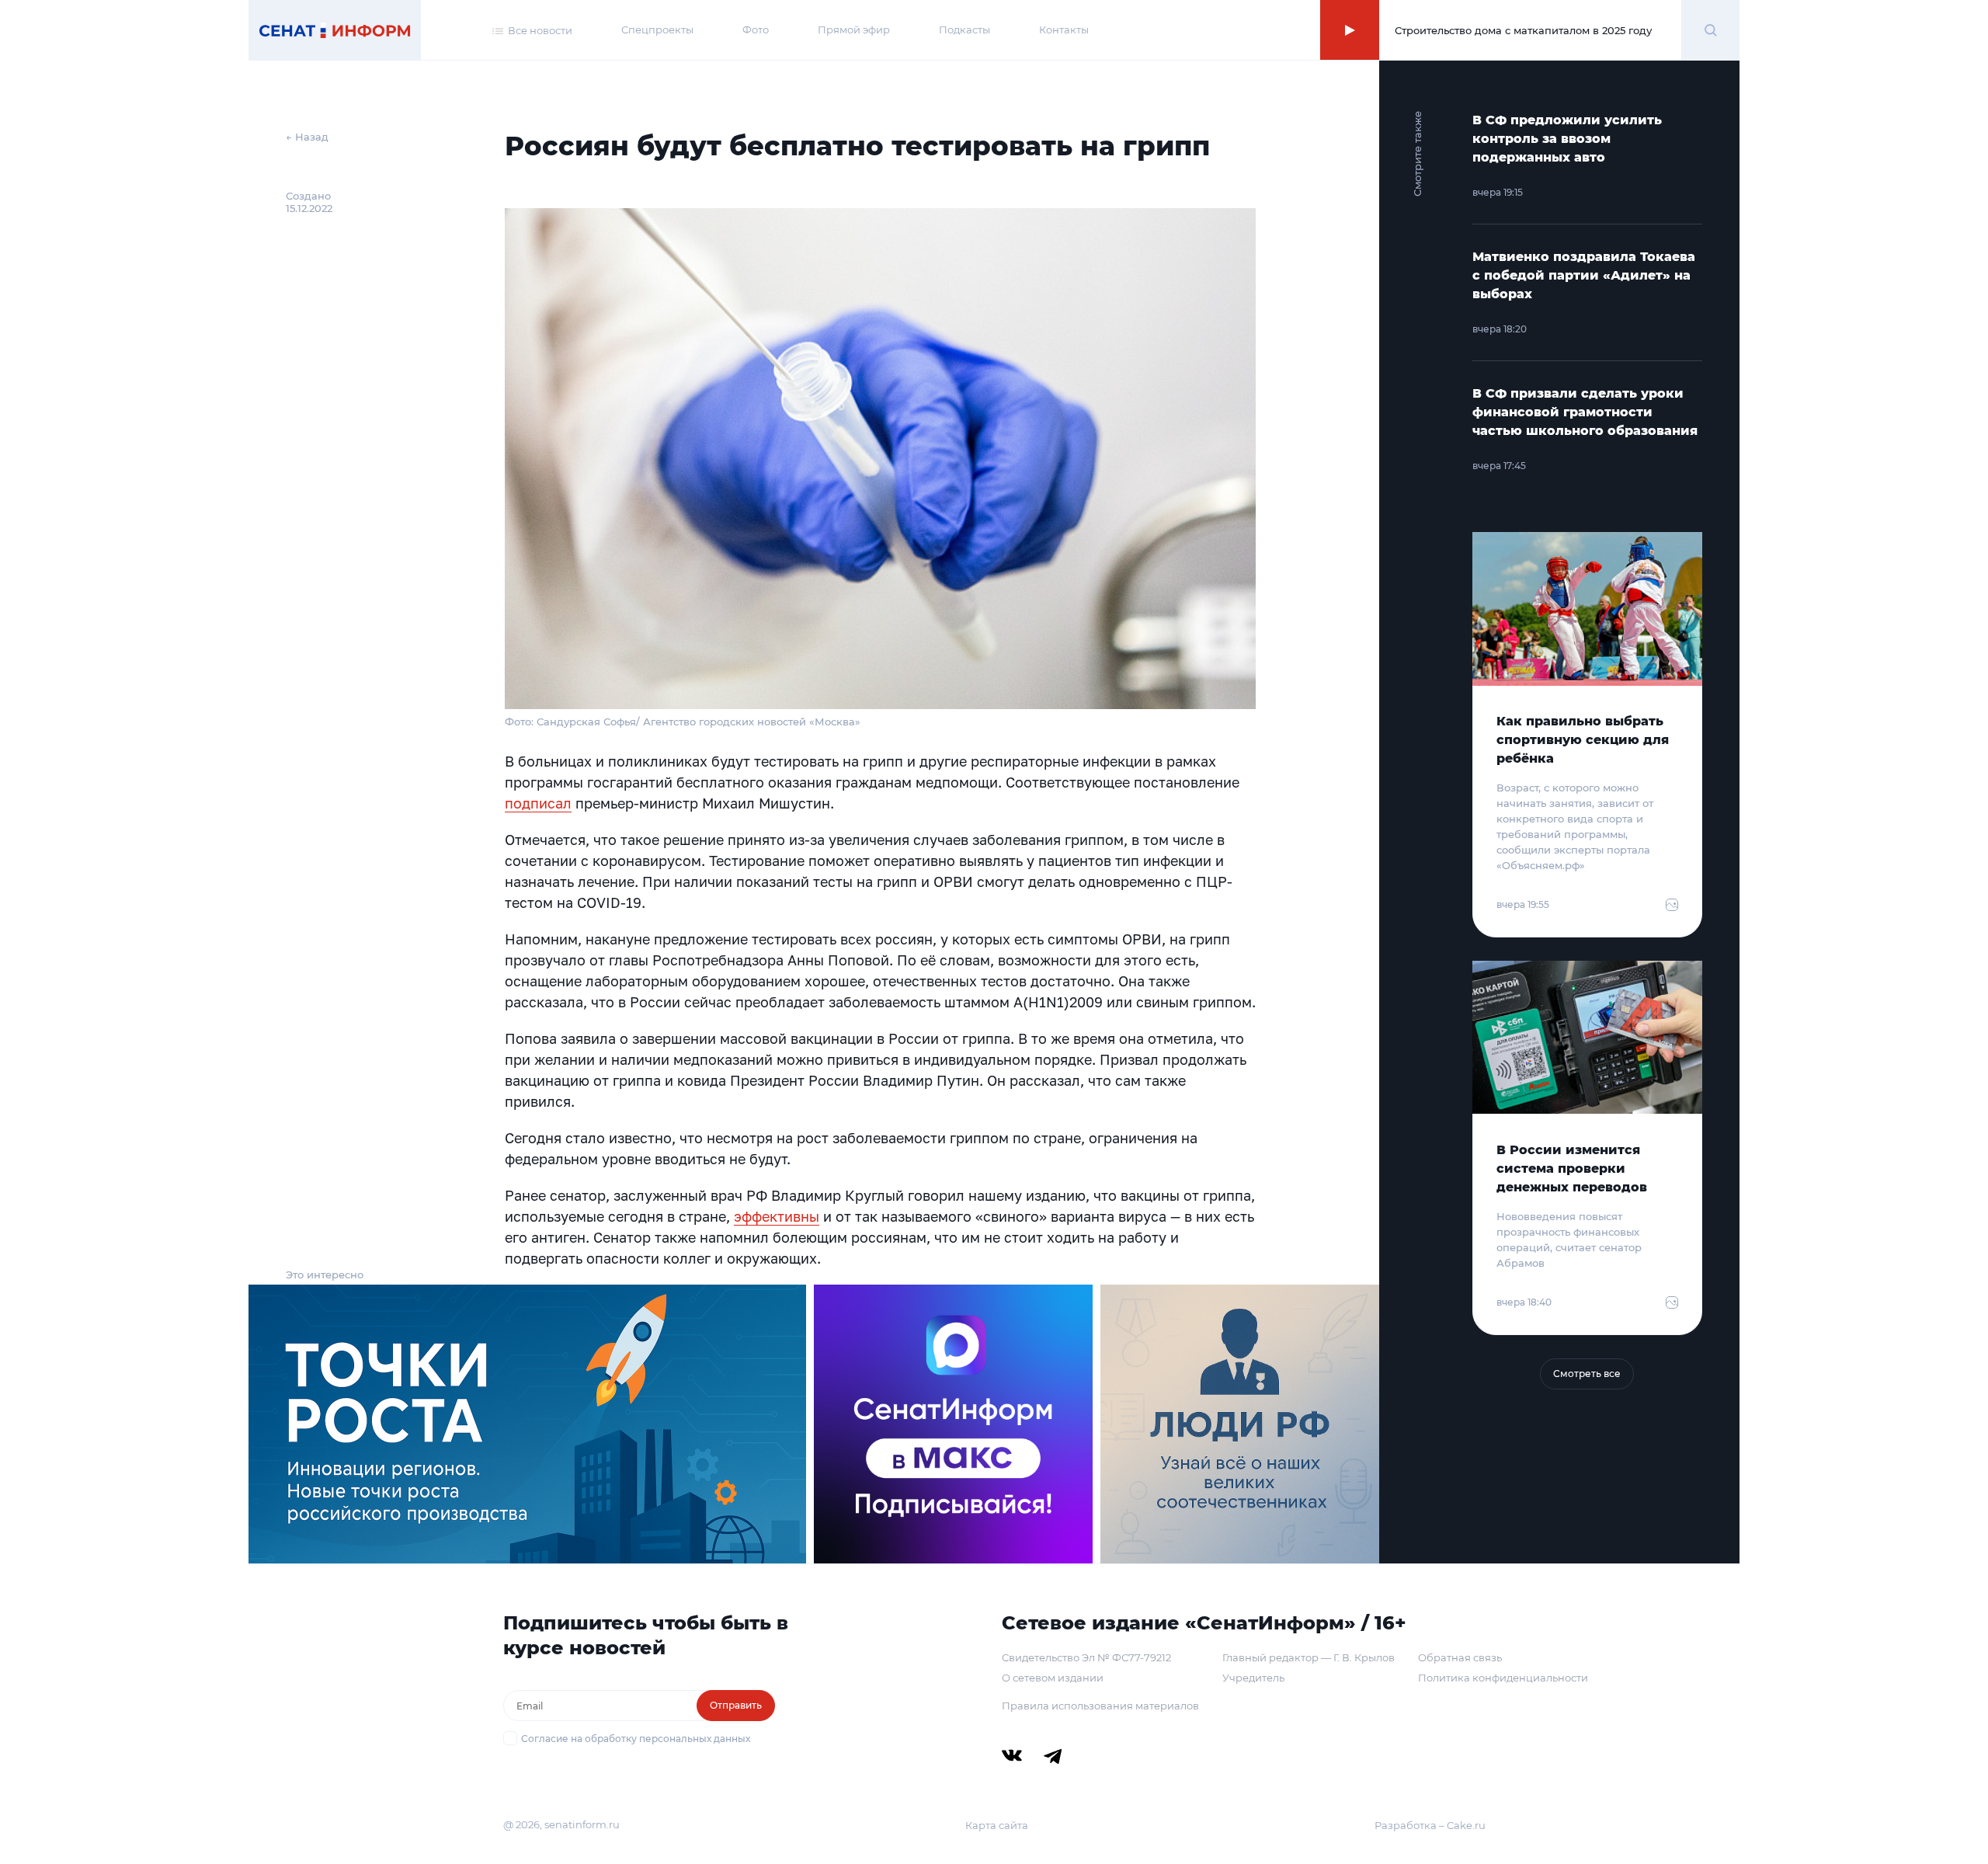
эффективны (777, 1216)
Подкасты (964, 30)
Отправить (736, 1705)
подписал (538, 803)
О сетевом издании (1053, 1678)
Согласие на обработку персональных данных (636, 1739)
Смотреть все (1587, 1374)
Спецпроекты (657, 30)
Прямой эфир (854, 30)
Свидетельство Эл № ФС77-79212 (1086, 1657)
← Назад (307, 137)
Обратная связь (1460, 1657)
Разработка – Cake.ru (1430, 1825)
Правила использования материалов (1100, 1706)
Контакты (1064, 30)
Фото (756, 30)
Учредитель (1253, 1678)
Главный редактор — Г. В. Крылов (1309, 1657)
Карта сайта (997, 1825)
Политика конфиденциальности (1503, 1678)
